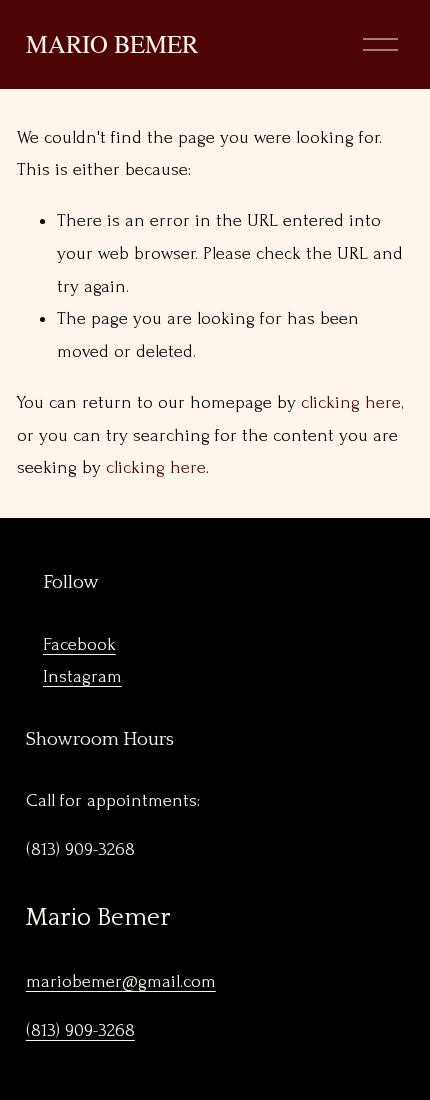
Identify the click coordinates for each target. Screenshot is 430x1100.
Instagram (82, 676)
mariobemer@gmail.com (121, 981)
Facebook (79, 644)
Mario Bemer (112, 43)
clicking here (351, 402)
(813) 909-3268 (80, 1030)
